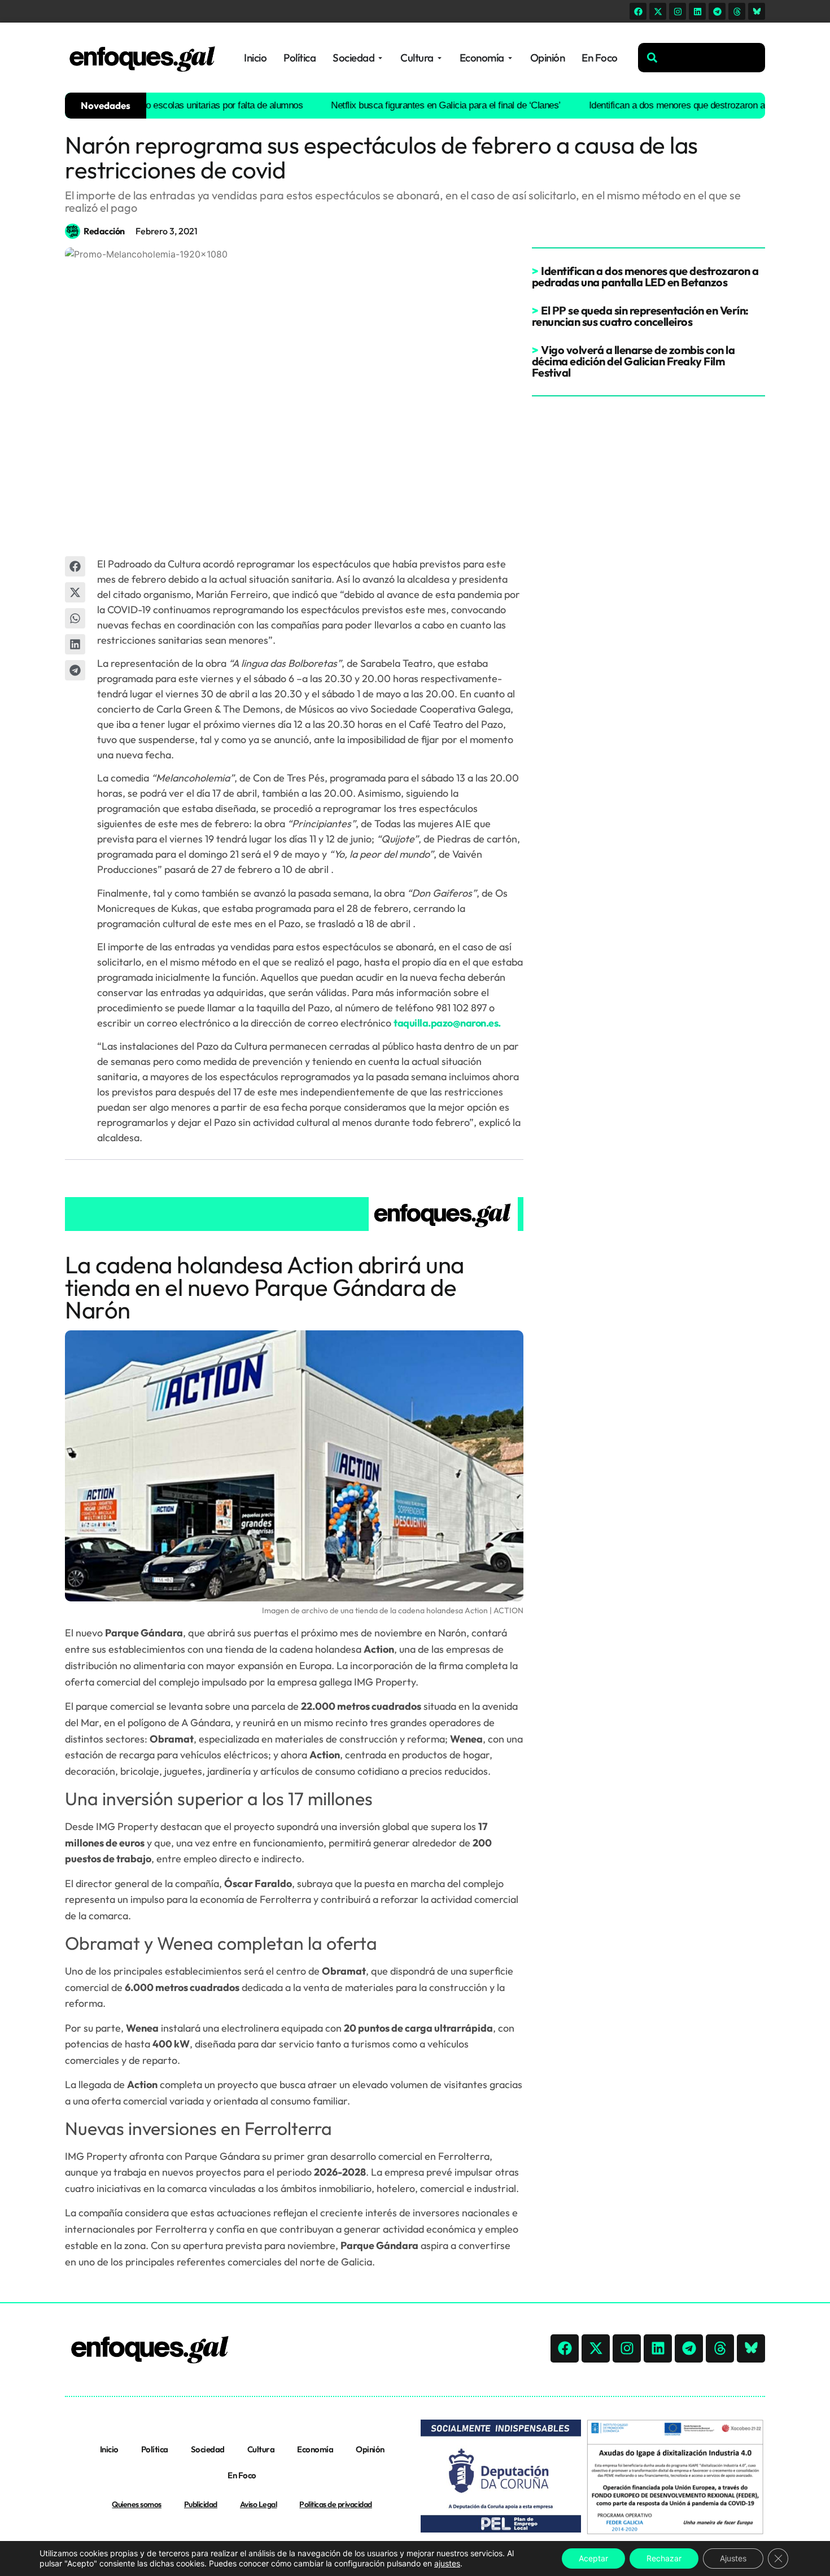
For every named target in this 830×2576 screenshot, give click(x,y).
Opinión (370, 2449)
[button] (75, 566)
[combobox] (702, 58)
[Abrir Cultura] (440, 58)
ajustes (447, 2563)
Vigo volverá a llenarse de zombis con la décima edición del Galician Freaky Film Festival (634, 361)
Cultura (261, 2449)
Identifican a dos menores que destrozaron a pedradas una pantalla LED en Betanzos (645, 276)
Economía (315, 2449)
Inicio (109, 2449)
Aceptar (593, 2558)
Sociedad (208, 2449)
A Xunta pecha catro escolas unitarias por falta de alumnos (152, 105)
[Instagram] (678, 11)
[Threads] (737, 11)
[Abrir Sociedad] (380, 58)
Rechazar (664, 2558)
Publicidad (201, 2504)
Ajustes (733, 2558)
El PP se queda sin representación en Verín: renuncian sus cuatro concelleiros (640, 316)
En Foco (242, 2475)
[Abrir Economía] (510, 58)
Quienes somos (137, 2504)
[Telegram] (717, 11)
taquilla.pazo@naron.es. (447, 1023)
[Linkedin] (697, 11)
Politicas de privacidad (336, 2504)
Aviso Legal (259, 2504)
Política (155, 2449)
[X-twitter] (658, 11)
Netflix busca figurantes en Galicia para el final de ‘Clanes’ (411, 105)
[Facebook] (638, 11)
